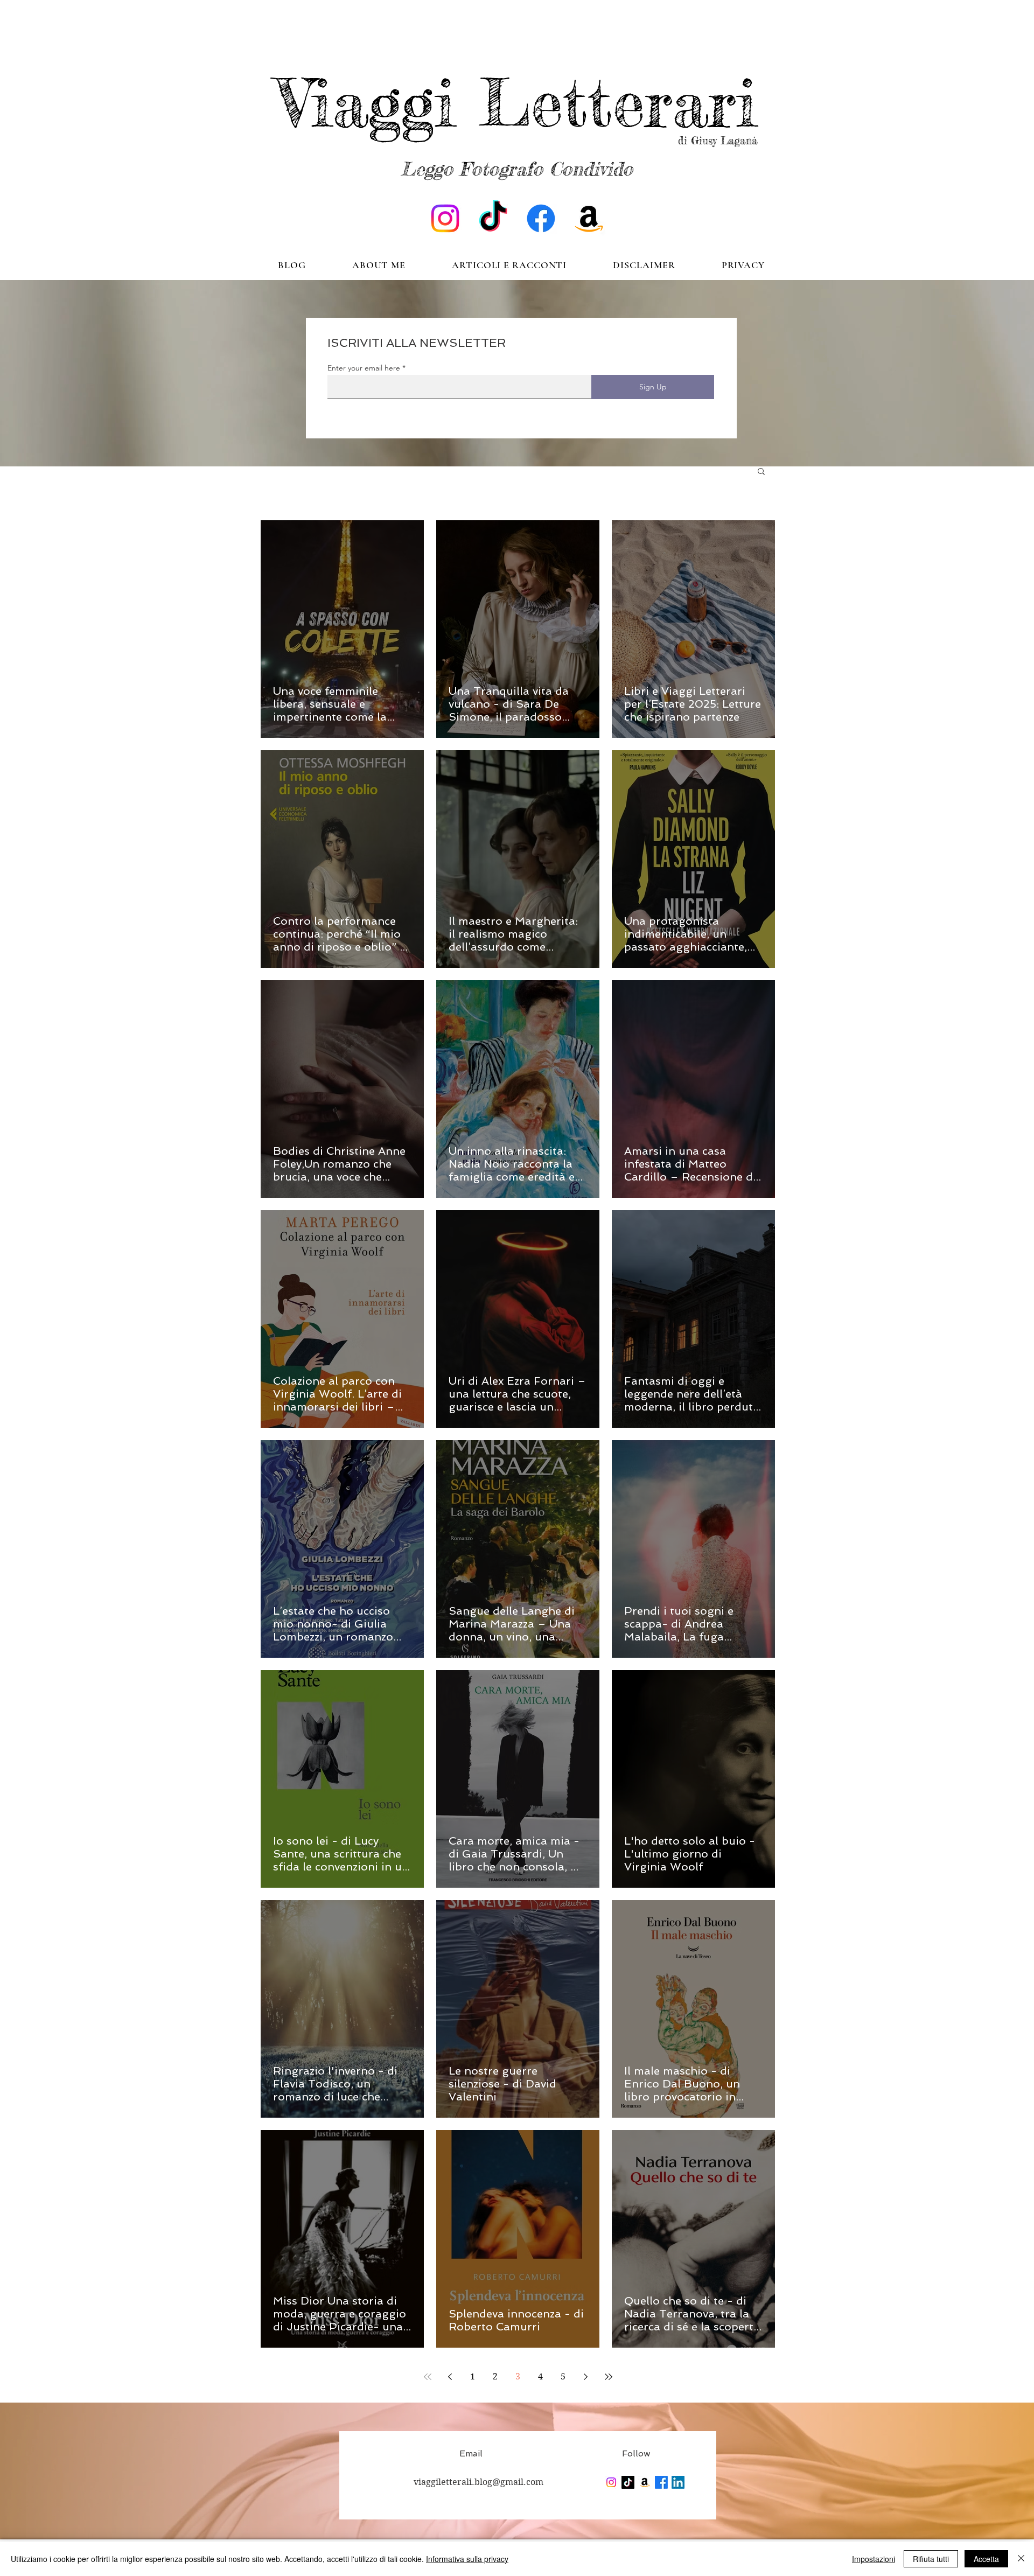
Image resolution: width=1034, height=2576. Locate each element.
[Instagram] (445, 218)
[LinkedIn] (678, 2482)
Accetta (986, 2559)
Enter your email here (364, 368)
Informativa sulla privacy (467, 2559)
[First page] (428, 2377)
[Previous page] (450, 2377)
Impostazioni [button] (874, 2559)
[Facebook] (541, 218)
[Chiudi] (1021, 2559)
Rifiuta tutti (931, 2559)
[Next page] (586, 2377)
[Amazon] (589, 218)
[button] (761, 472)
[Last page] (609, 2377)
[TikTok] (493, 218)
